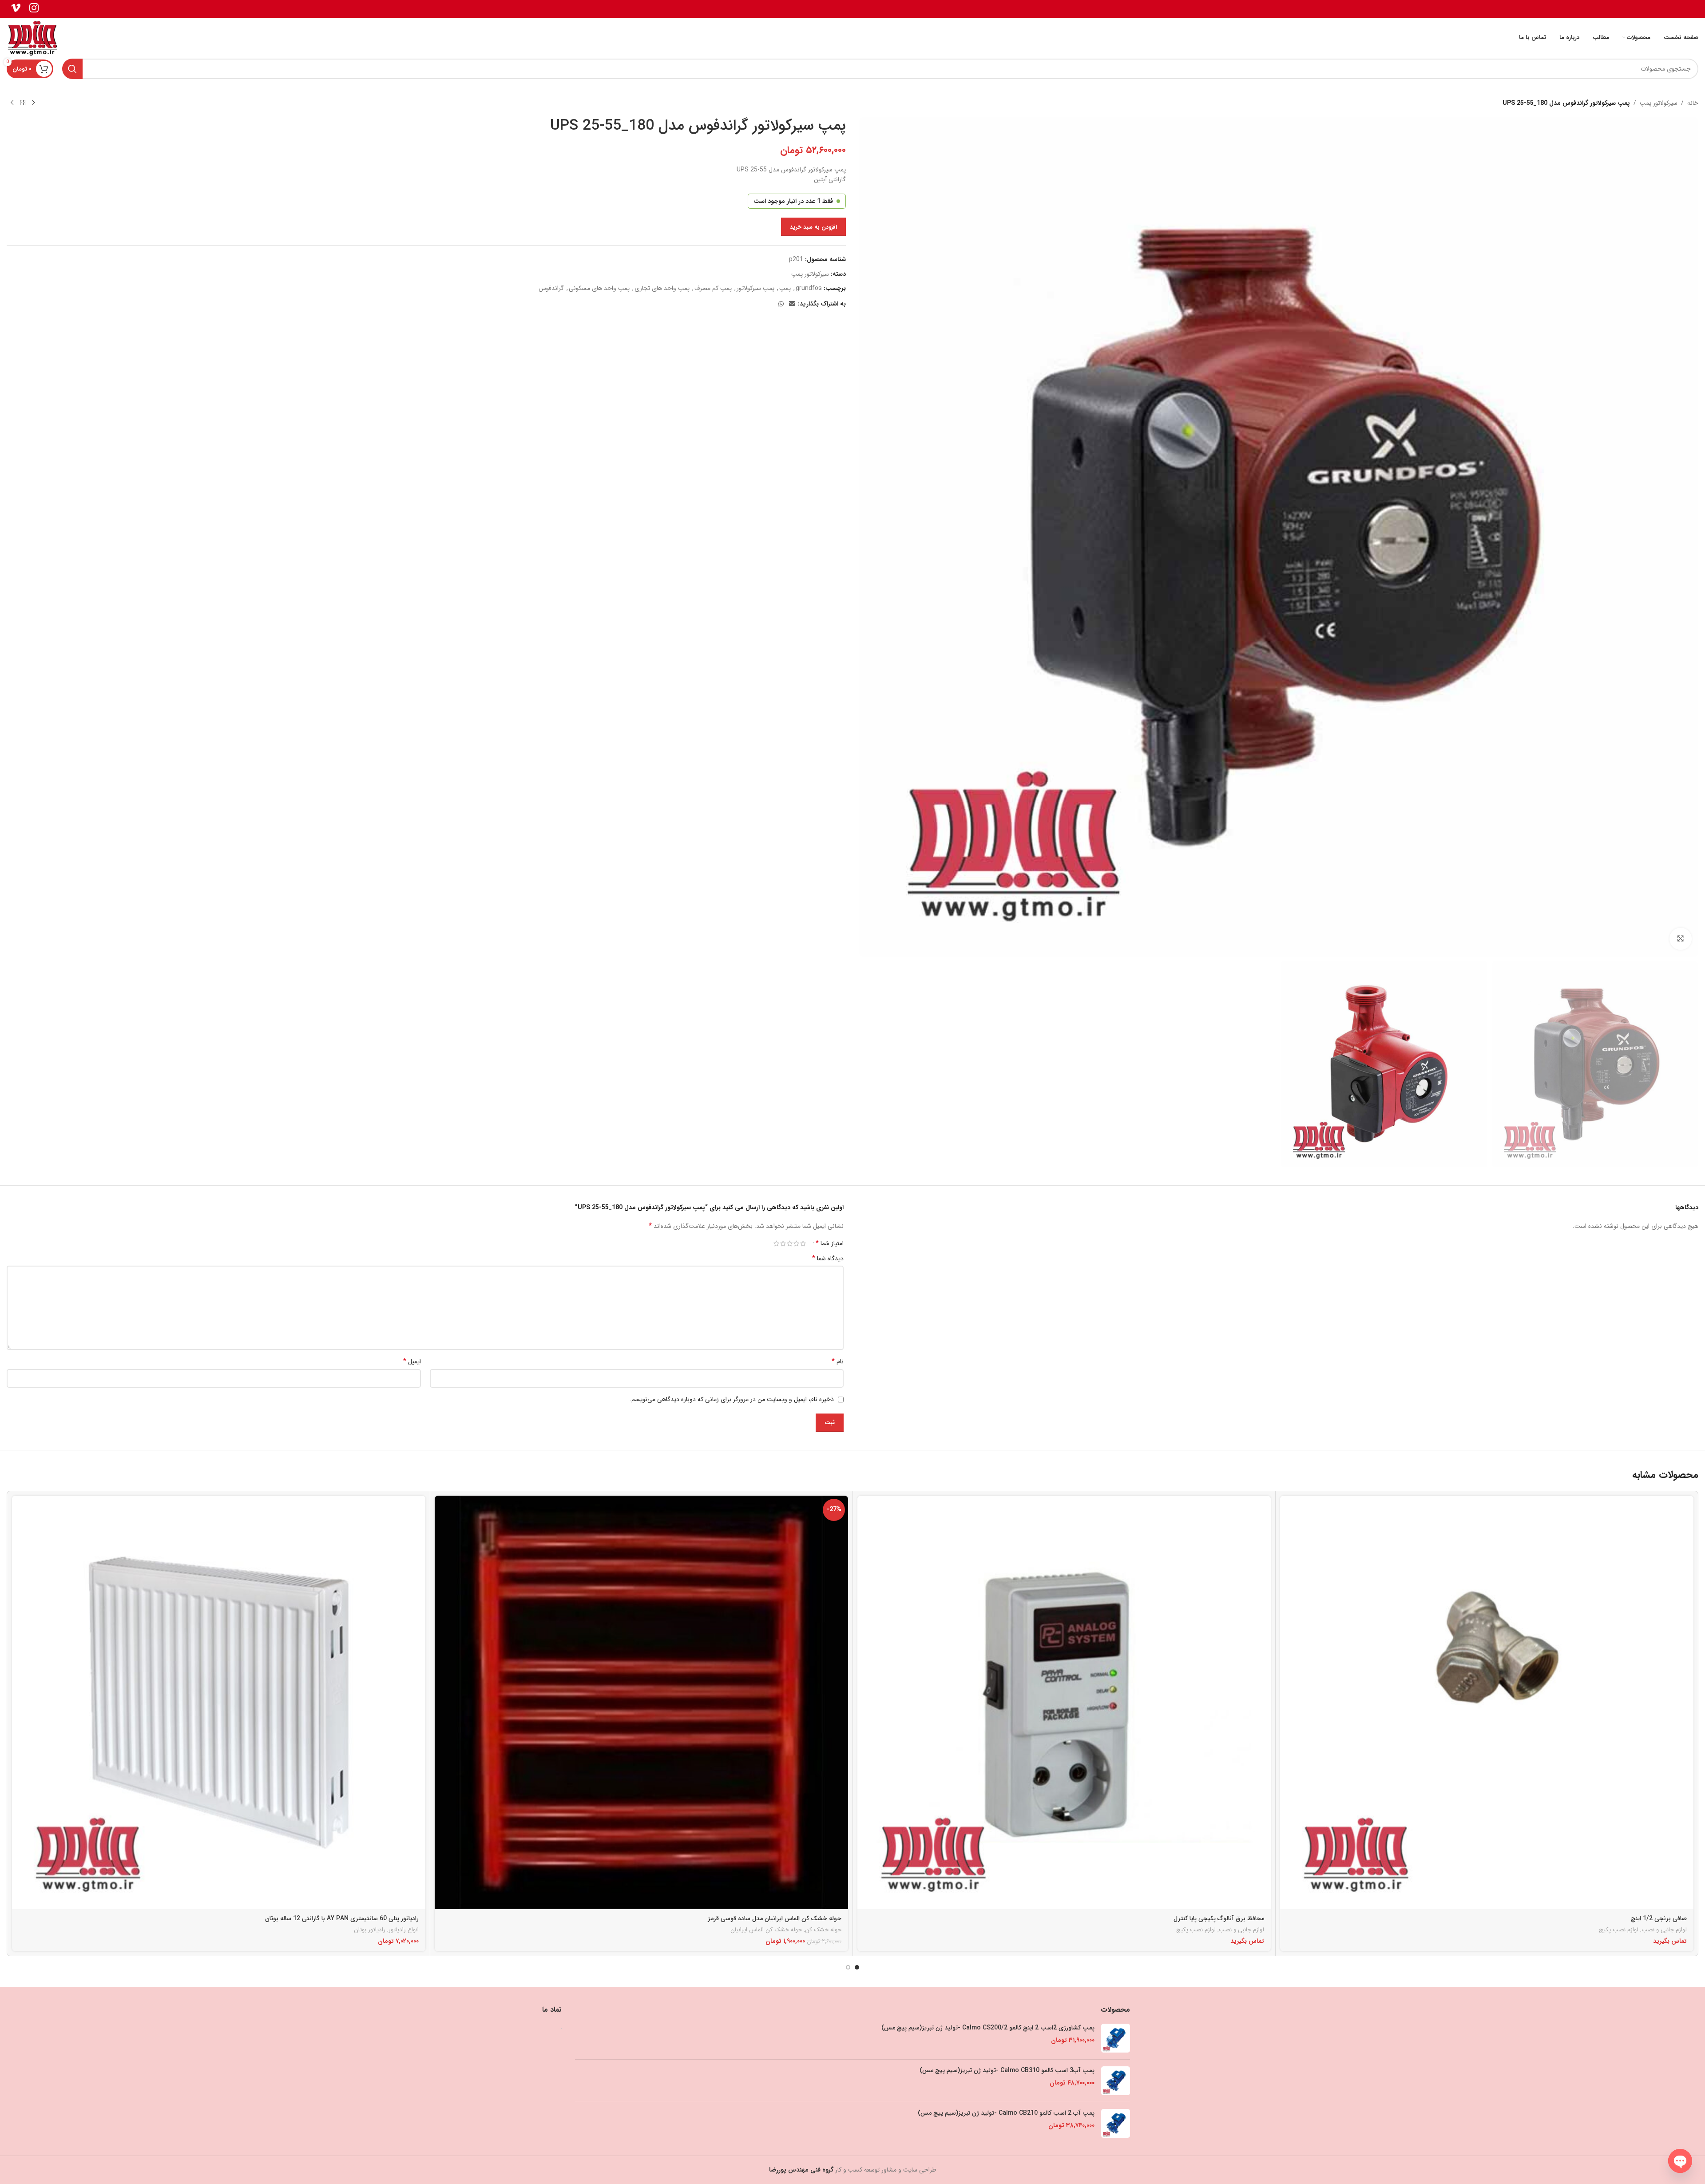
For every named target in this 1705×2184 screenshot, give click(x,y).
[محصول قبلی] (33, 103)
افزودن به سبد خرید (813, 227)
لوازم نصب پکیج (1619, 1930)
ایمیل (412, 1362)
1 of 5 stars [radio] (803, 1243)
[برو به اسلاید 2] (848, 1967)
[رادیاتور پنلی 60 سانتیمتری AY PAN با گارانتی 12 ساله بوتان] (219, 1702)
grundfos (809, 288)
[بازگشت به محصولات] (23, 103)
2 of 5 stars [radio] (796, 1243)
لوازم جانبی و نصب (1664, 1930)
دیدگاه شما (828, 1259)
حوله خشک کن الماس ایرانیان (766, 1930)
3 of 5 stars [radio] (790, 1243)
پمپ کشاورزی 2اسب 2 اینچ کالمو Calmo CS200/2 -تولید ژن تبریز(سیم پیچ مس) (988, 2028)
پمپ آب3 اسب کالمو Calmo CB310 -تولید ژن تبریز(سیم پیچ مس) (1007, 2071)
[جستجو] (72, 69)
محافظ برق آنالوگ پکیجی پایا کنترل (1219, 1918)
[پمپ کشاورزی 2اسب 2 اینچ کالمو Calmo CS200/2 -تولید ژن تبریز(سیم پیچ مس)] (1116, 2038)
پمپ (785, 288)
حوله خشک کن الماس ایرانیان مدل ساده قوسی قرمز (775, 1918)
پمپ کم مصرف (713, 288)
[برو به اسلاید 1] (857, 1967)
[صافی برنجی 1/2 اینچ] (1487, 1702)
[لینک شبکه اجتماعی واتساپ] (781, 304)
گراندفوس (551, 288)
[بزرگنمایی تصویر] (1681, 939)
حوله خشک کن (823, 1930)
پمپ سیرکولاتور (755, 288)
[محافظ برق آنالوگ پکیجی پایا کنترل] (1064, 1702)
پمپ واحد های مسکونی (599, 288)
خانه (1693, 103)
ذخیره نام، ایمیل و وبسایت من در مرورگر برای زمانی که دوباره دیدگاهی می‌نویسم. (732, 1399)
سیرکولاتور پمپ (1659, 103)
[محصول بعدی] (12, 103)
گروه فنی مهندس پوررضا (801, 2170)
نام (838, 1362)
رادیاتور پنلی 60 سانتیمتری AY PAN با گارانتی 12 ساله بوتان (342, 1918)
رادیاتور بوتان (370, 1930)
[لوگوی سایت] (33, 37)
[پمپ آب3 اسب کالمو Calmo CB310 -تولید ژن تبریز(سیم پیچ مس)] (1116, 2081)
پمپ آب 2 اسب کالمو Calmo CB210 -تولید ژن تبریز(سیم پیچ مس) (1006, 2113)
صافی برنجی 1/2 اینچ (1659, 1918)
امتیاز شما (830, 1243)
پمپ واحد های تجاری (662, 288)
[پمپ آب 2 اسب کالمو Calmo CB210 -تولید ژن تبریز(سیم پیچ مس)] (1116, 2123)
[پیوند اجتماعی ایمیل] (792, 304)
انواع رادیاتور (404, 1930)
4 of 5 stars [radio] (783, 1243)
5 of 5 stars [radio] (776, 1243)
